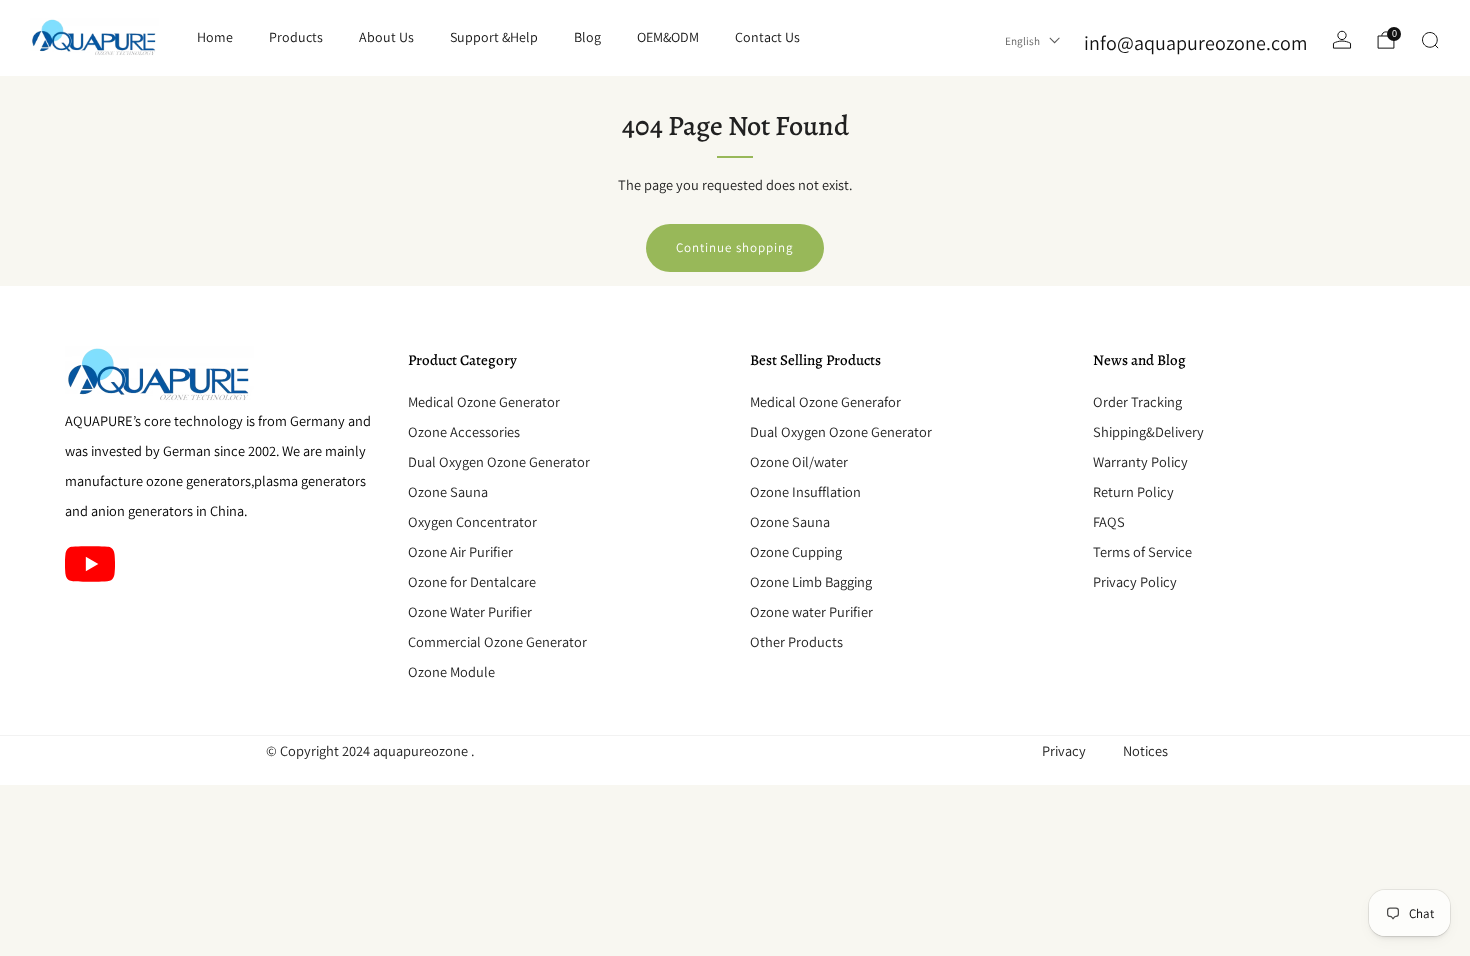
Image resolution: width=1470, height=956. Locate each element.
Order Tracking (1137, 401)
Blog (587, 37)
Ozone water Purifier (811, 611)
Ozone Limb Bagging (811, 581)
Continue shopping (735, 247)
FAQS (1109, 521)
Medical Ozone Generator (484, 401)
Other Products (796, 641)
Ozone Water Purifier (470, 611)
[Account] (1342, 40)
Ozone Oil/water (799, 461)
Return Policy (1133, 491)
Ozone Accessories (464, 431)
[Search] (1430, 40)
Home (215, 37)
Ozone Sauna (448, 491)
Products (296, 37)
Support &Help (494, 37)
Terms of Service (1142, 551)
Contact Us (767, 37)
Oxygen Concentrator (472, 521)
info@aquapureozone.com (1196, 43)
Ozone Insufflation (805, 491)
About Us (386, 37)
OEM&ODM (668, 37)
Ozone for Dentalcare (472, 581)
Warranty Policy (1140, 461)
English (1022, 41)
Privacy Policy (1135, 581)
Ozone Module (451, 671)
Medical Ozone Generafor (825, 401)
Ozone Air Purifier (460, 551)
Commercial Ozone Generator (497, 641)
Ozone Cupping (796, 551)
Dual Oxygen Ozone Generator (499, 461)
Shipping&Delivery (1148, 431)
